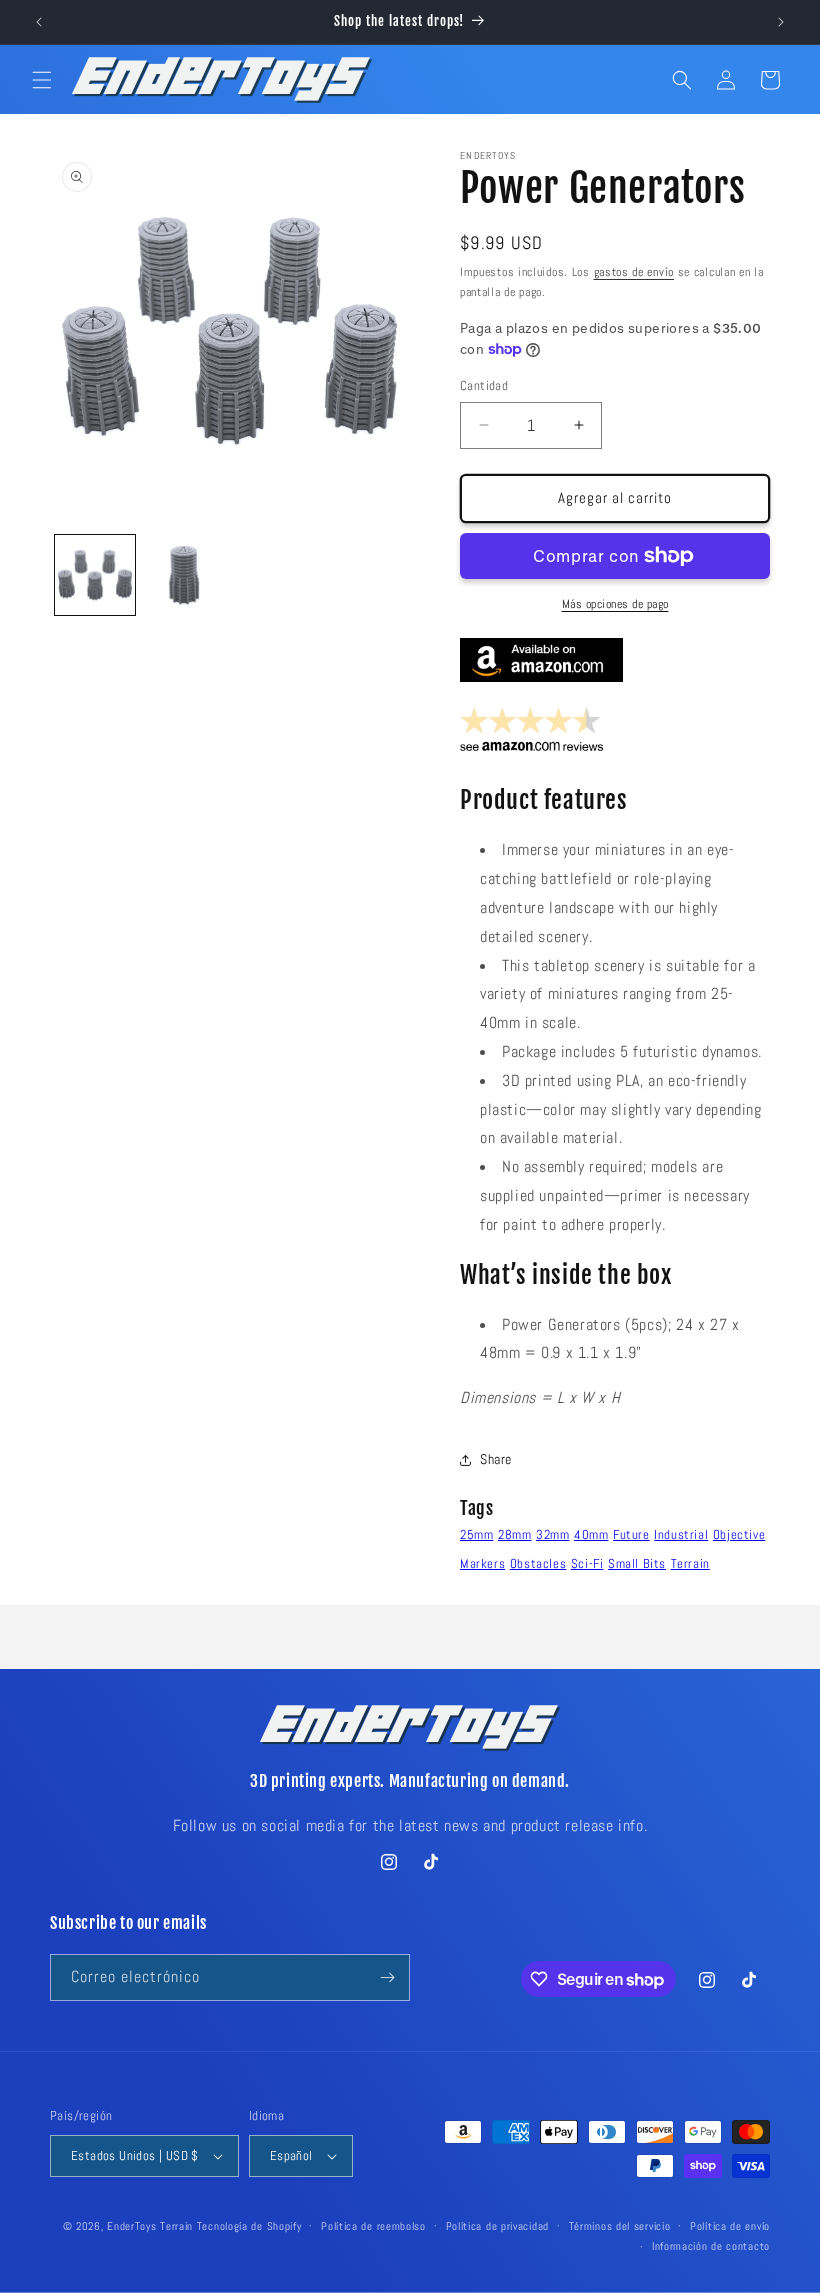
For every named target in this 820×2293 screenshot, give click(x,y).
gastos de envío (634, 272)
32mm (552, 1534)
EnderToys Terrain (150, 2226)
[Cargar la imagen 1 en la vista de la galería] (95, 575)
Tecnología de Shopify (249, 2226)
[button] (42, 80)
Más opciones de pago (615, 604)
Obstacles (538, 1563)
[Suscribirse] (387, 1977)
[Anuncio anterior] (39, 22)
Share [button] (496, 1459)
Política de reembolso (373, 2226)
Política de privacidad (497, 2226)
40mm (591, 1534)
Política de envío (730, 2226)
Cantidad (484, 385)
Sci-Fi (587, 1563)
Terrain (690, 1563)
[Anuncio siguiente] (781, 22)
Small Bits (637, 1563)
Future (631, 1534)
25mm (476, 1534)
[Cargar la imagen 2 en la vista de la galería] (185, 575)
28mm (514, 1534)
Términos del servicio (620, 2226)
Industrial (681, 1534)
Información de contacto (711, 2246)
